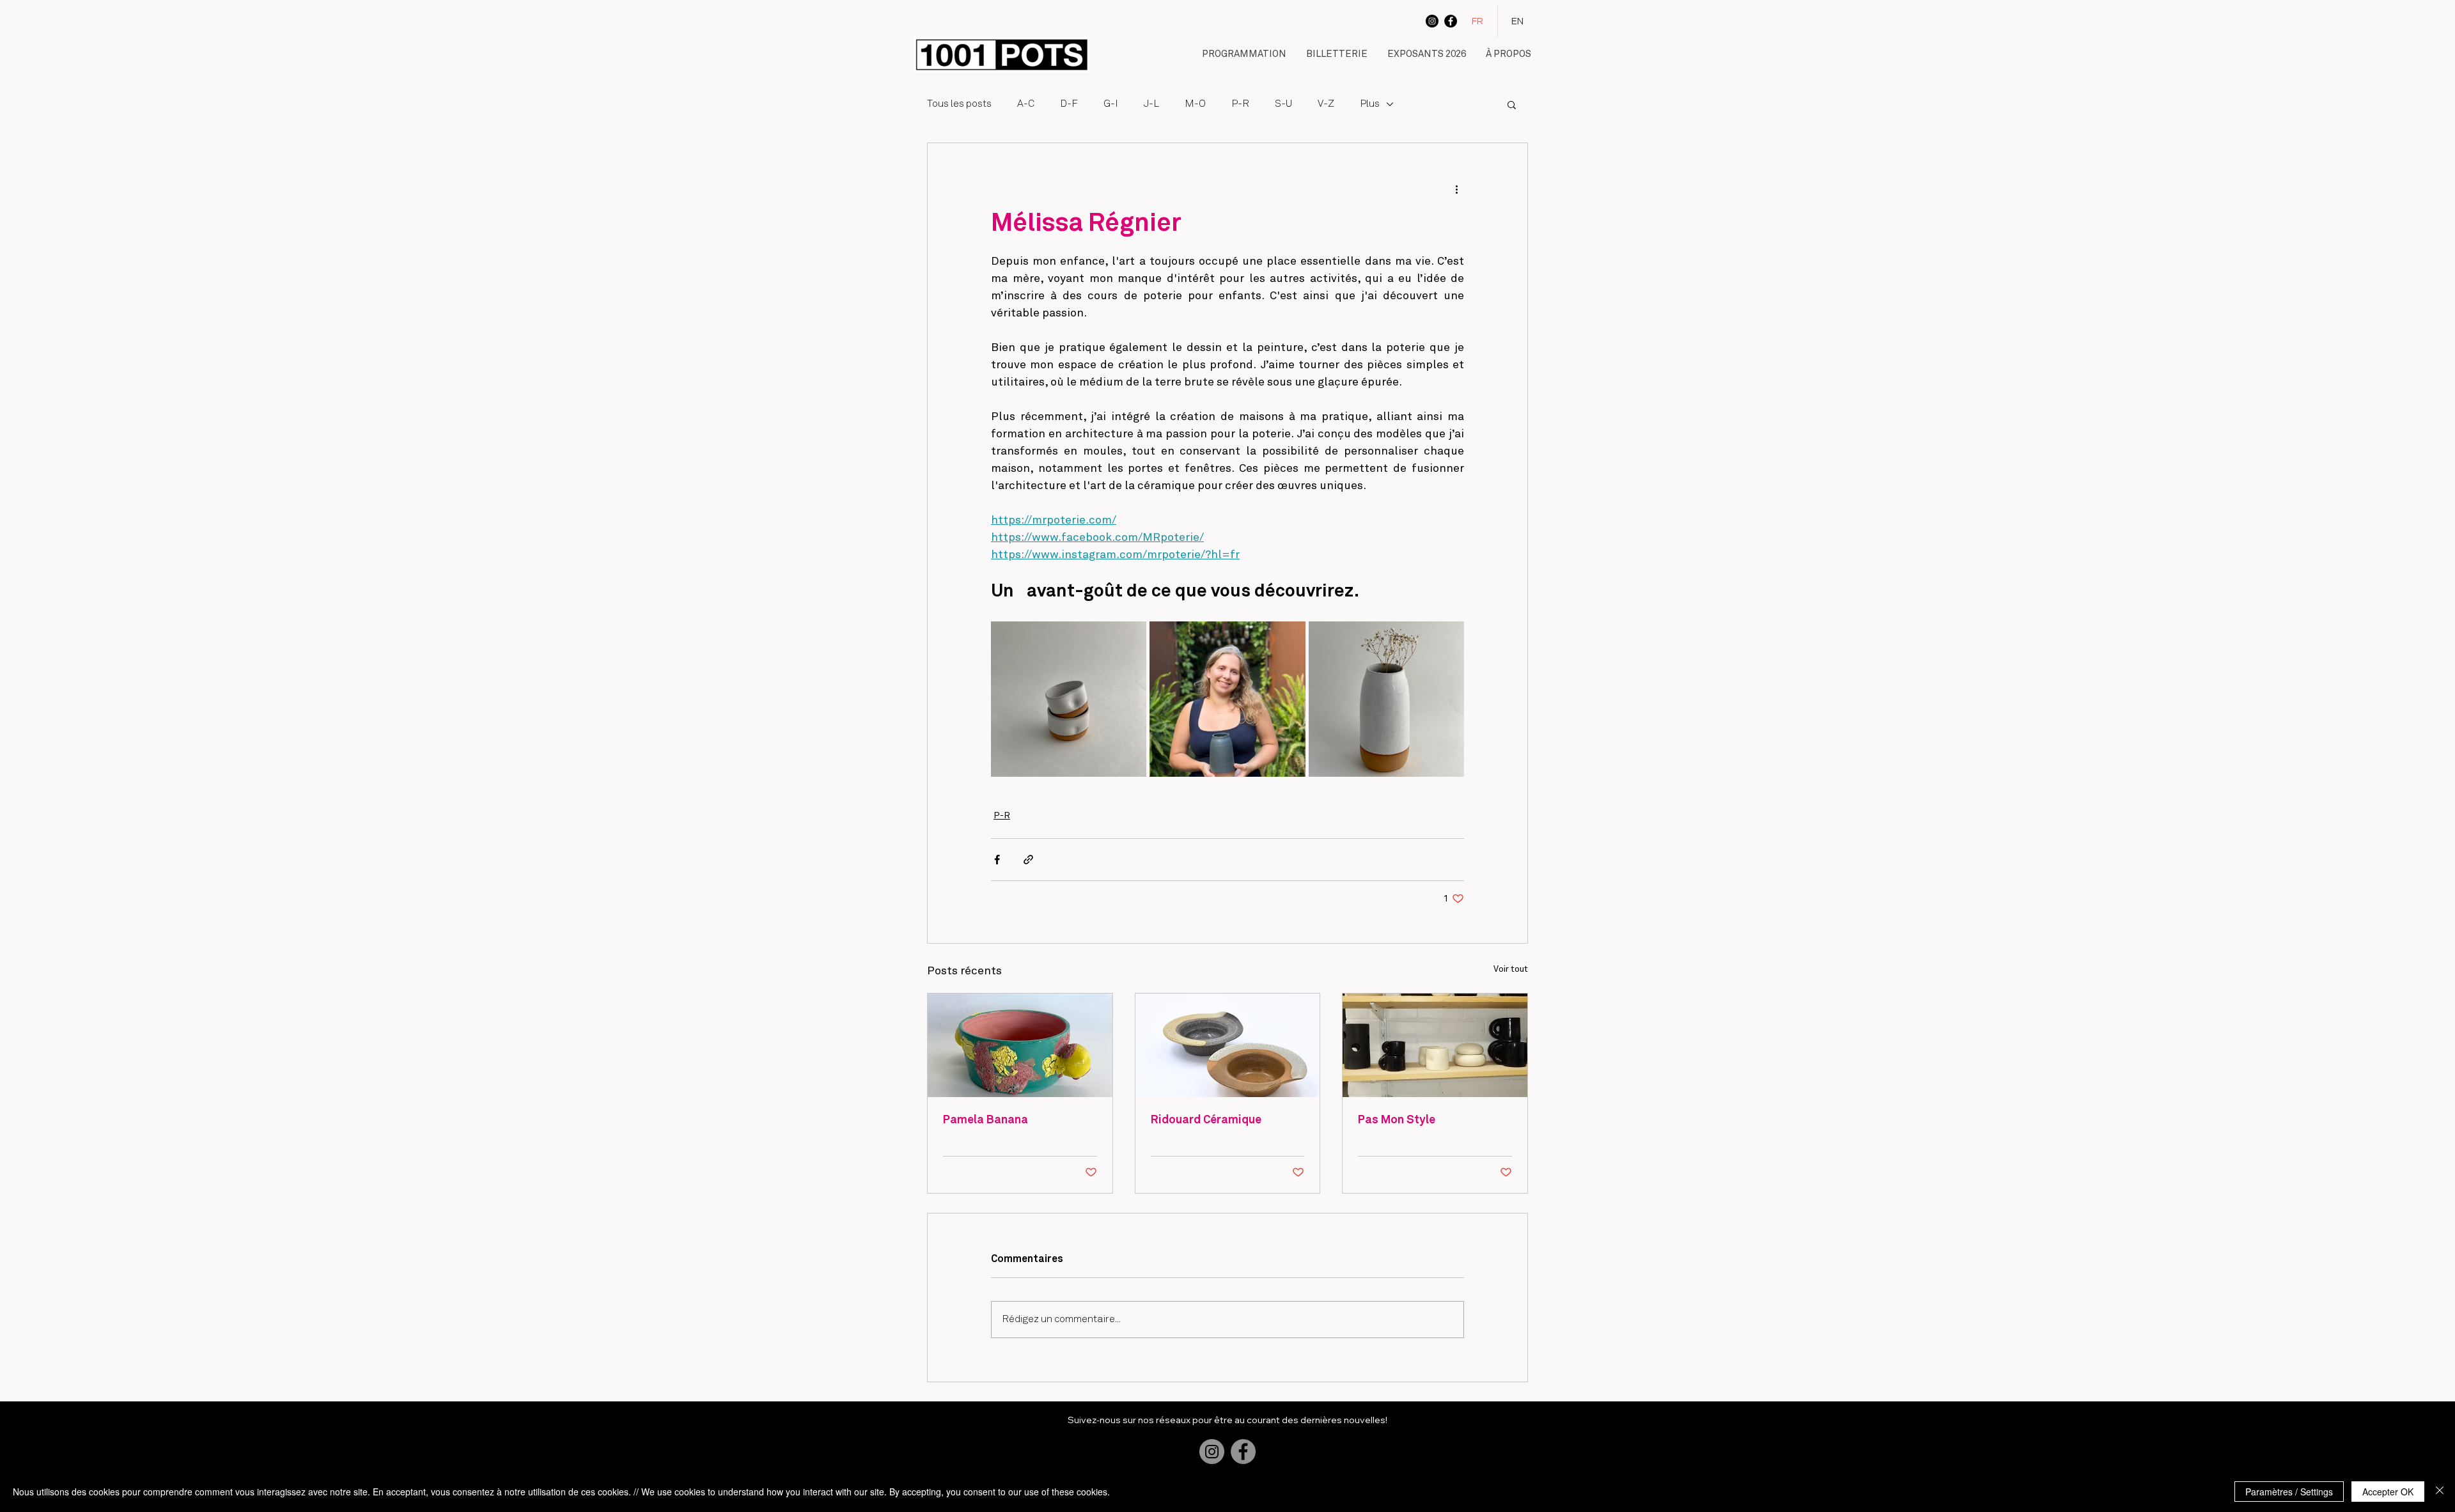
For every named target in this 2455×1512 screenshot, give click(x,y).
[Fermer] (2440, 1492)
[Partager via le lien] (1028, 860)
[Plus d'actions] (1456, 189)
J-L (1151, 104)
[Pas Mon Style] (1435, 1045)
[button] (1244, 55)
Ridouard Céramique (1206, 1120)
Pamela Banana (986, 1120)
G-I (1111, 104)
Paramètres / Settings (2289, 1492)
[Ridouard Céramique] (1228, 1045)
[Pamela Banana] (1020, 1045)
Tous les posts (959, 104)
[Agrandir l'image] (1069, 699)
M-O (1195, 104)
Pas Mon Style (1397, 1120)
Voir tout (1511, 969)
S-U (1283, 104)
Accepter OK (2388, 1492)
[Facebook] (1451, 21)
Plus (1370, 104)
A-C (1026, 104)
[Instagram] (1432, 21)
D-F (1069, 104)
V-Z (1326, 104)
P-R (1240, 104)
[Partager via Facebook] (997, 860)
